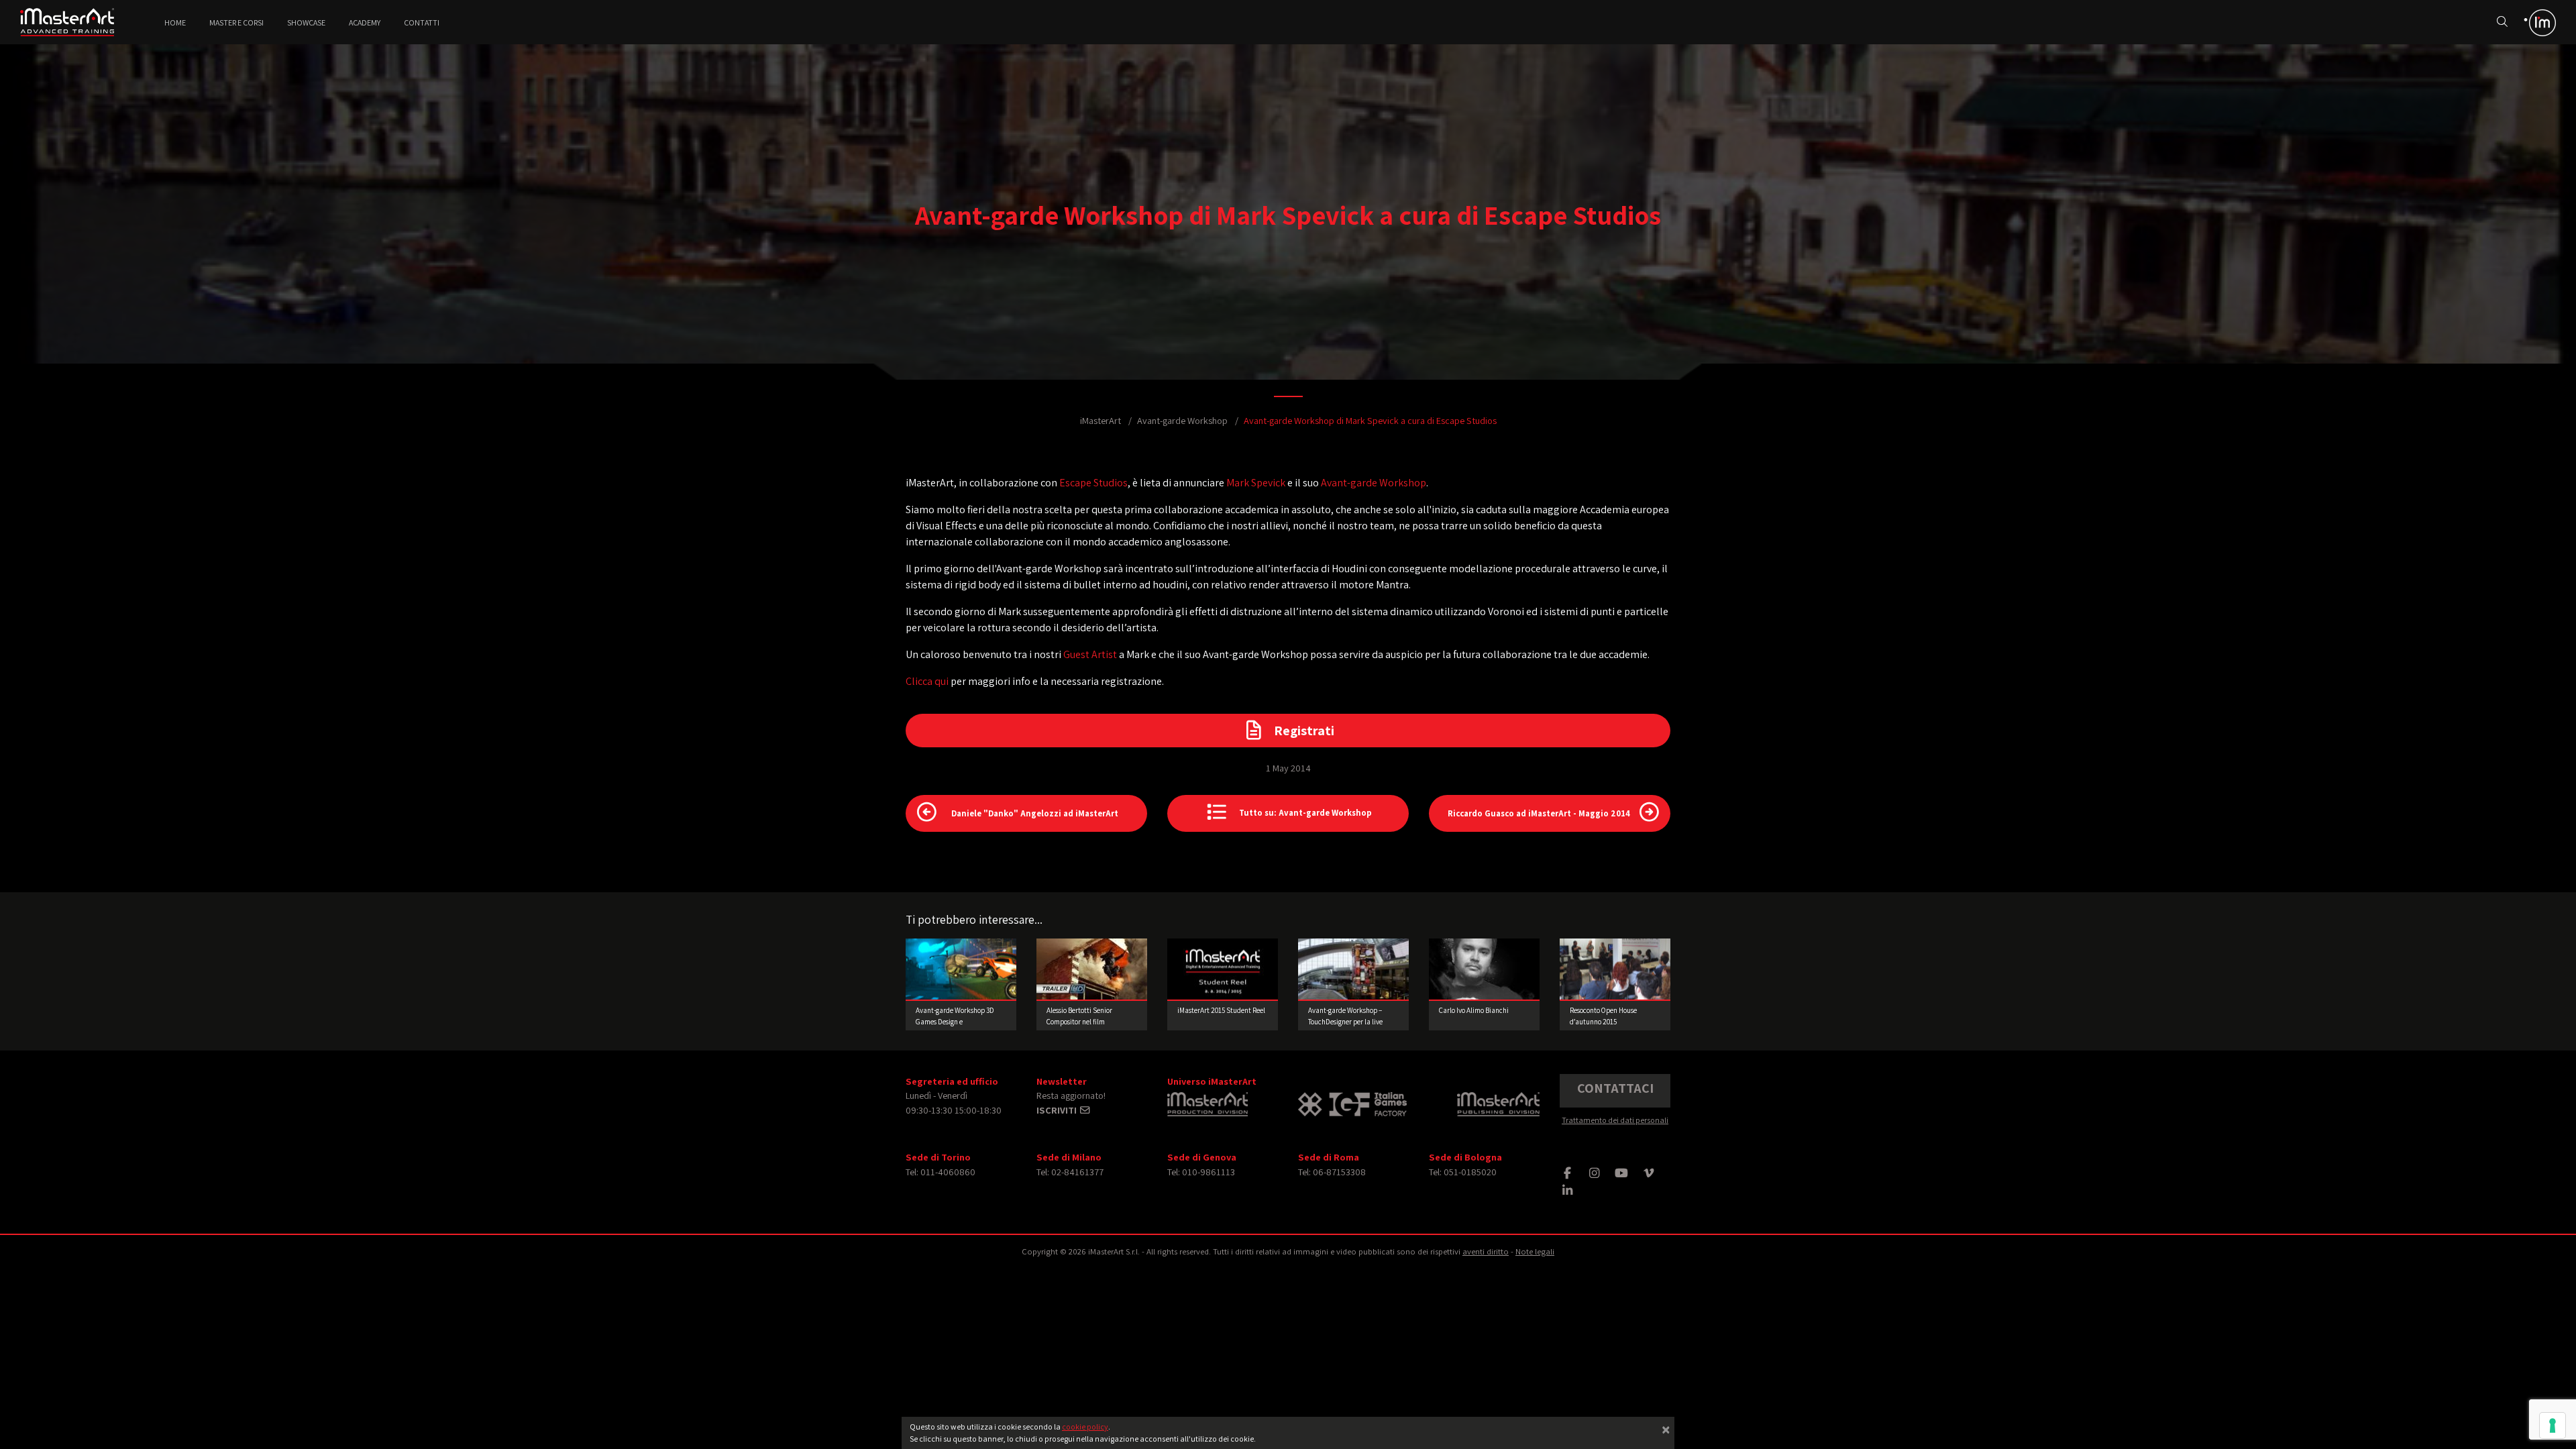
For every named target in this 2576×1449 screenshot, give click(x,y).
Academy (365, 22)
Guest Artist (1090, 654)
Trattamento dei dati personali (1615, 1120)
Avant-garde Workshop (1182, 420)
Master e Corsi (236, 22)
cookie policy (1085, 1427)
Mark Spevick (1256, 483)
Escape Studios (1093, 483)
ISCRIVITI (1058, 1110)
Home (175, 22)
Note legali (1535, 1251)
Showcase (306, 22)
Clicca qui (927, 681)
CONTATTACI (1615, 1088)
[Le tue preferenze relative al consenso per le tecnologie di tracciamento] (2553, 1426)
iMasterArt (1101, 420)
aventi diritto (1486, 1251)
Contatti (422, 22)
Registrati (1304, 731)
